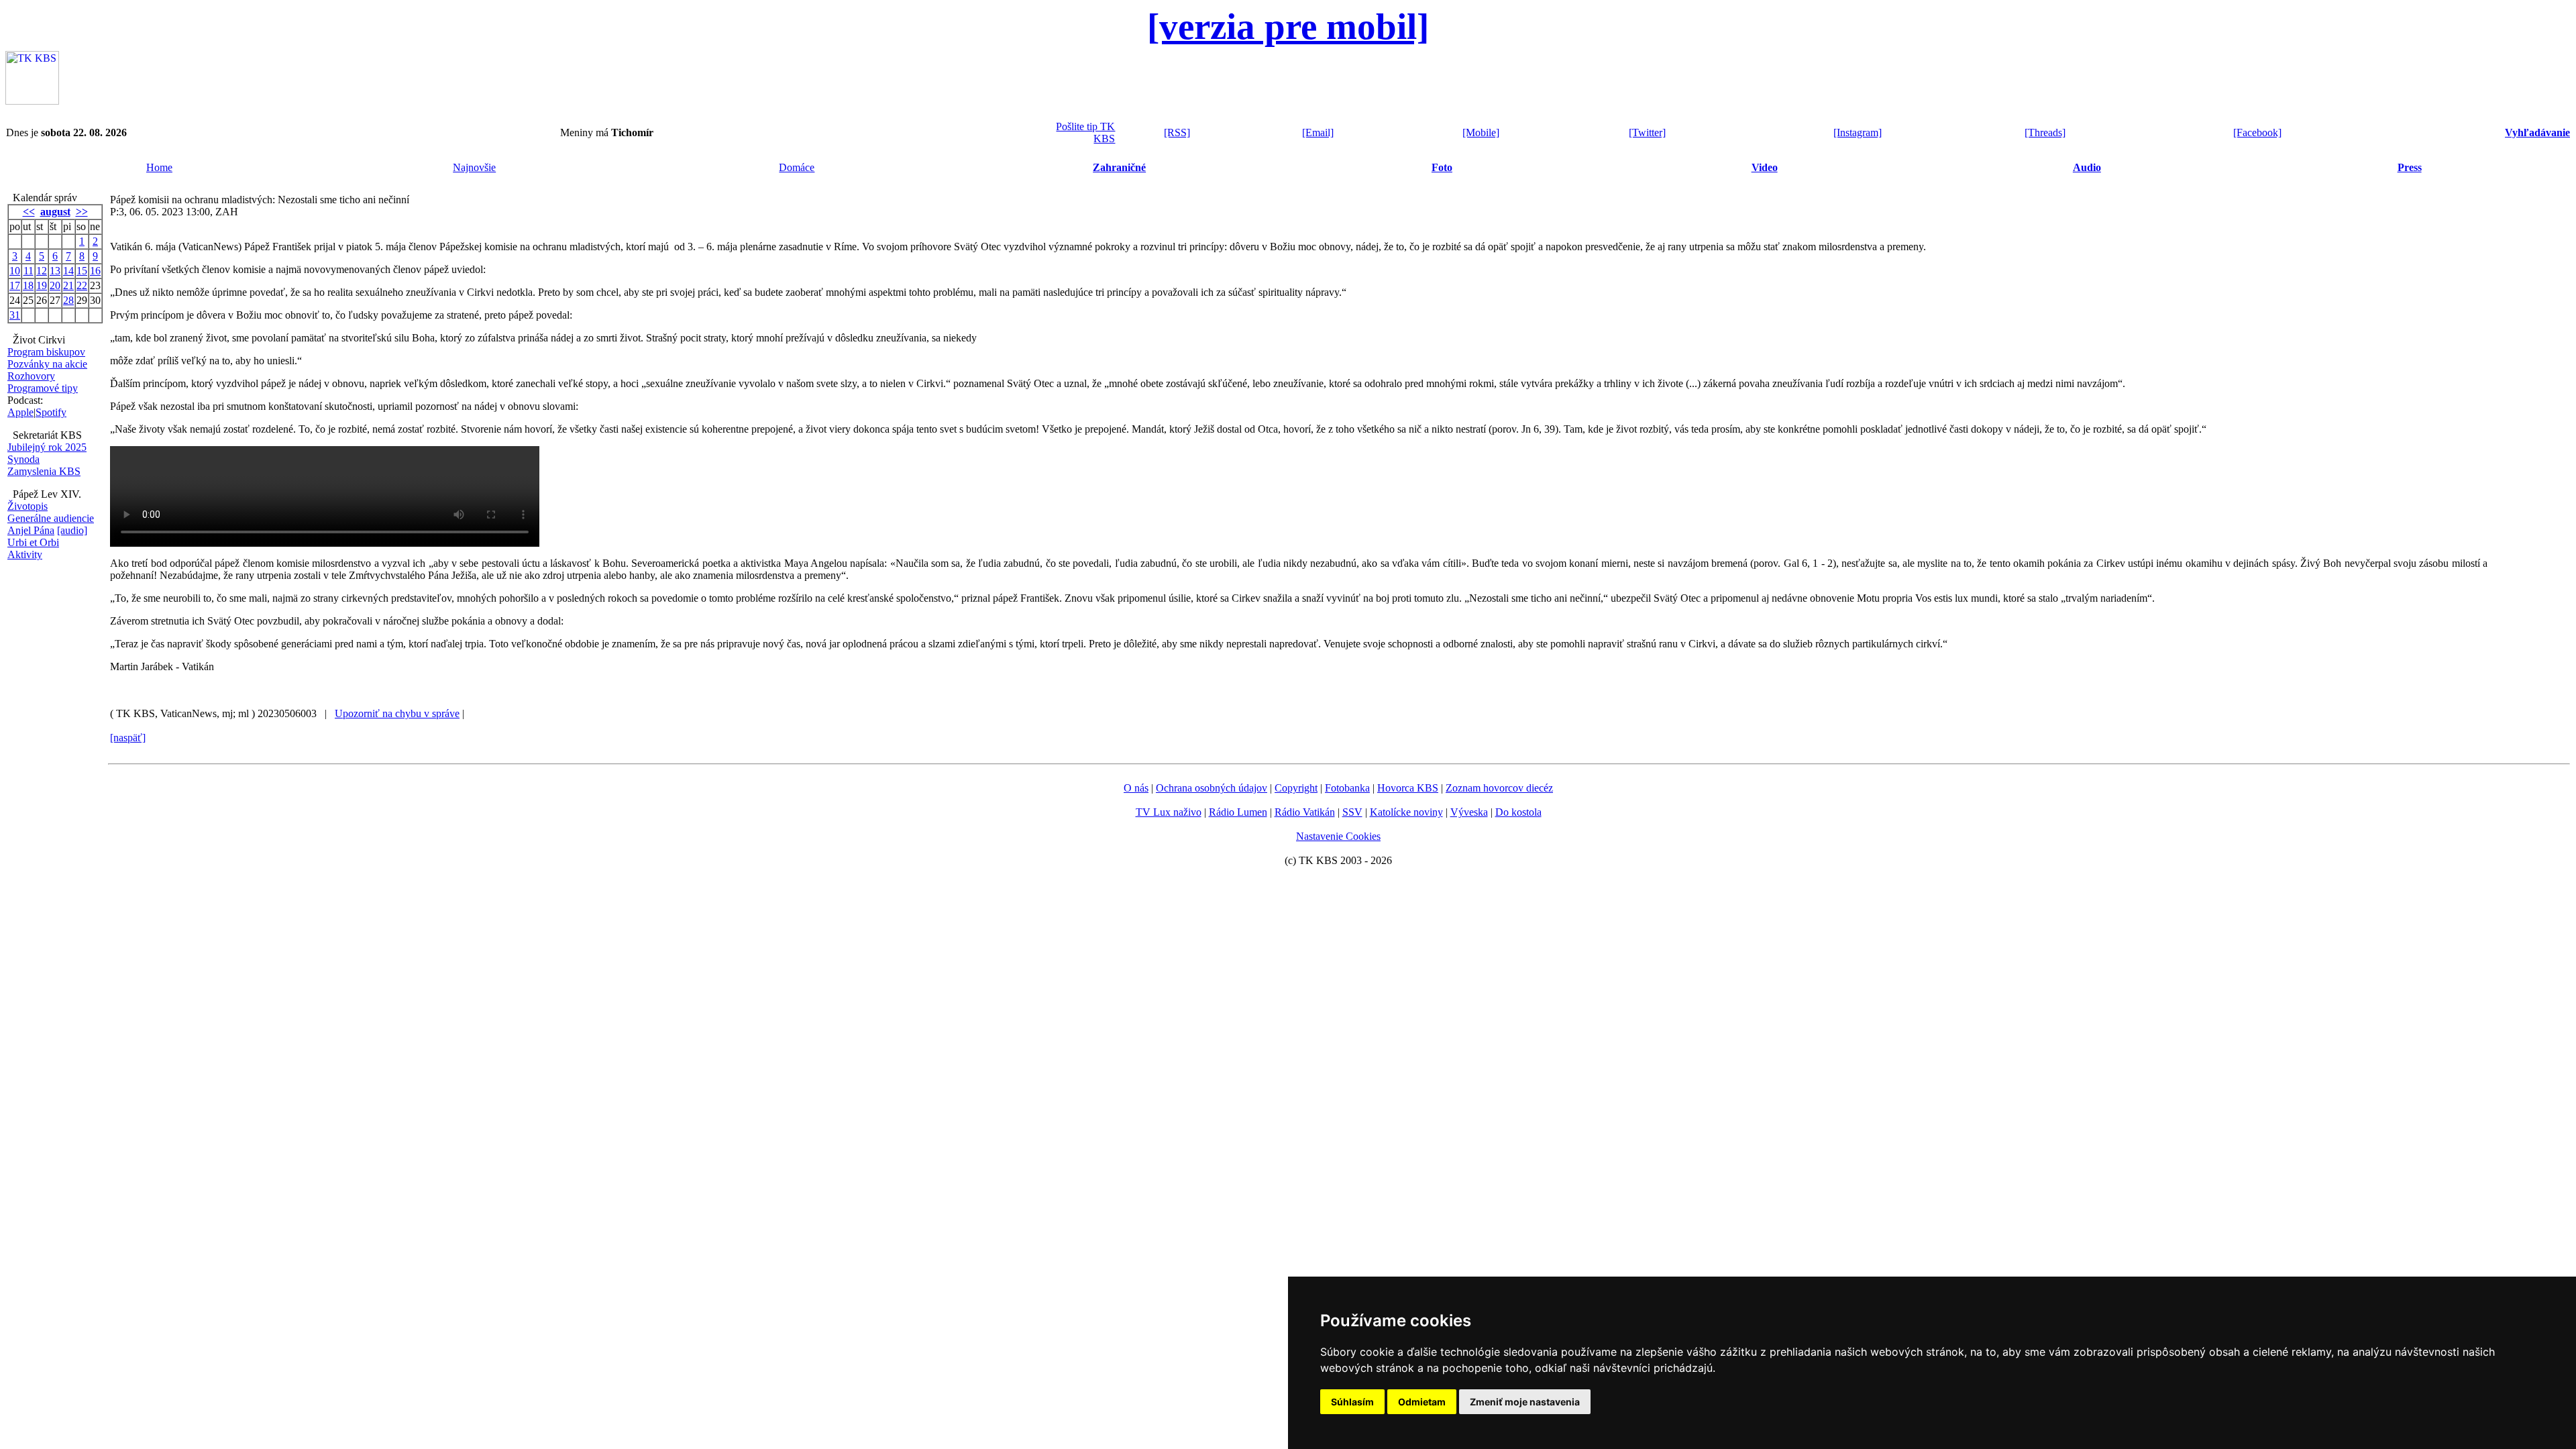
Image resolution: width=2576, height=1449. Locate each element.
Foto (1442, 167)
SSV (1352, 812)
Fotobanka (1347, 788)
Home (159, 167)
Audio (2087, 167)
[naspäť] (128, 738)
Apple (20, 412)
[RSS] (1177, 132)
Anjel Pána (31, 530)
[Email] (1318, 132)
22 (82, 285)
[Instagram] (1858, 132)
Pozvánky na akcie (47, 364)
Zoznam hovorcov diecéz (1499, 788)
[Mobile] (1481, 132)
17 (15, 285)
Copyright (1296, 788)
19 (42, 285)
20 (55, 285)
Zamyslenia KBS (44, 471)
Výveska (1469, 812)
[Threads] (2045, 132)
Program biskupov (46, 352)
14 (68, 271)
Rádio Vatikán (1305, 812)
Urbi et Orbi (33, 542)
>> (82, 212)
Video (1765, 167)
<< (29, 212)
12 (42, 271)
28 (68, 300)
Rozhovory (31, 376)
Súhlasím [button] (1352, 1402)
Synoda (23, 459)
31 (15, 315)
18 (28, 285)
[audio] (72, 530)
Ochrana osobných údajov (1212, 788)
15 (82, 271)
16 (95, 271)
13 (55, 271)
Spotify (51, 412)
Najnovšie (474, 167)
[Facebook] (2257, 132)
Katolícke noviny (1406, 812)
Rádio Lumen (1238, 812)
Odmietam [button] (1422, 1402)
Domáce (797, 167)
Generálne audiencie (51, 518)
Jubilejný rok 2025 (47, 447)
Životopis (28, 506)
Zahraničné (1119, 167)
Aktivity (25, 554)
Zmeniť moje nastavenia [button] (1525, 1402)
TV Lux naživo (1169, 812)
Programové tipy (43, 388)
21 (68, 285)
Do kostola (1518, 812)
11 (29, 271)
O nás (1136, 788)
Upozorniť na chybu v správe (397, 713)
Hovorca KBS (1408, 788)
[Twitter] (1647, 132)
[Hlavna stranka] (32, 101)
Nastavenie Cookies (1338, 836)
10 (15, 271)
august (55, 212)
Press (2410, 167)
